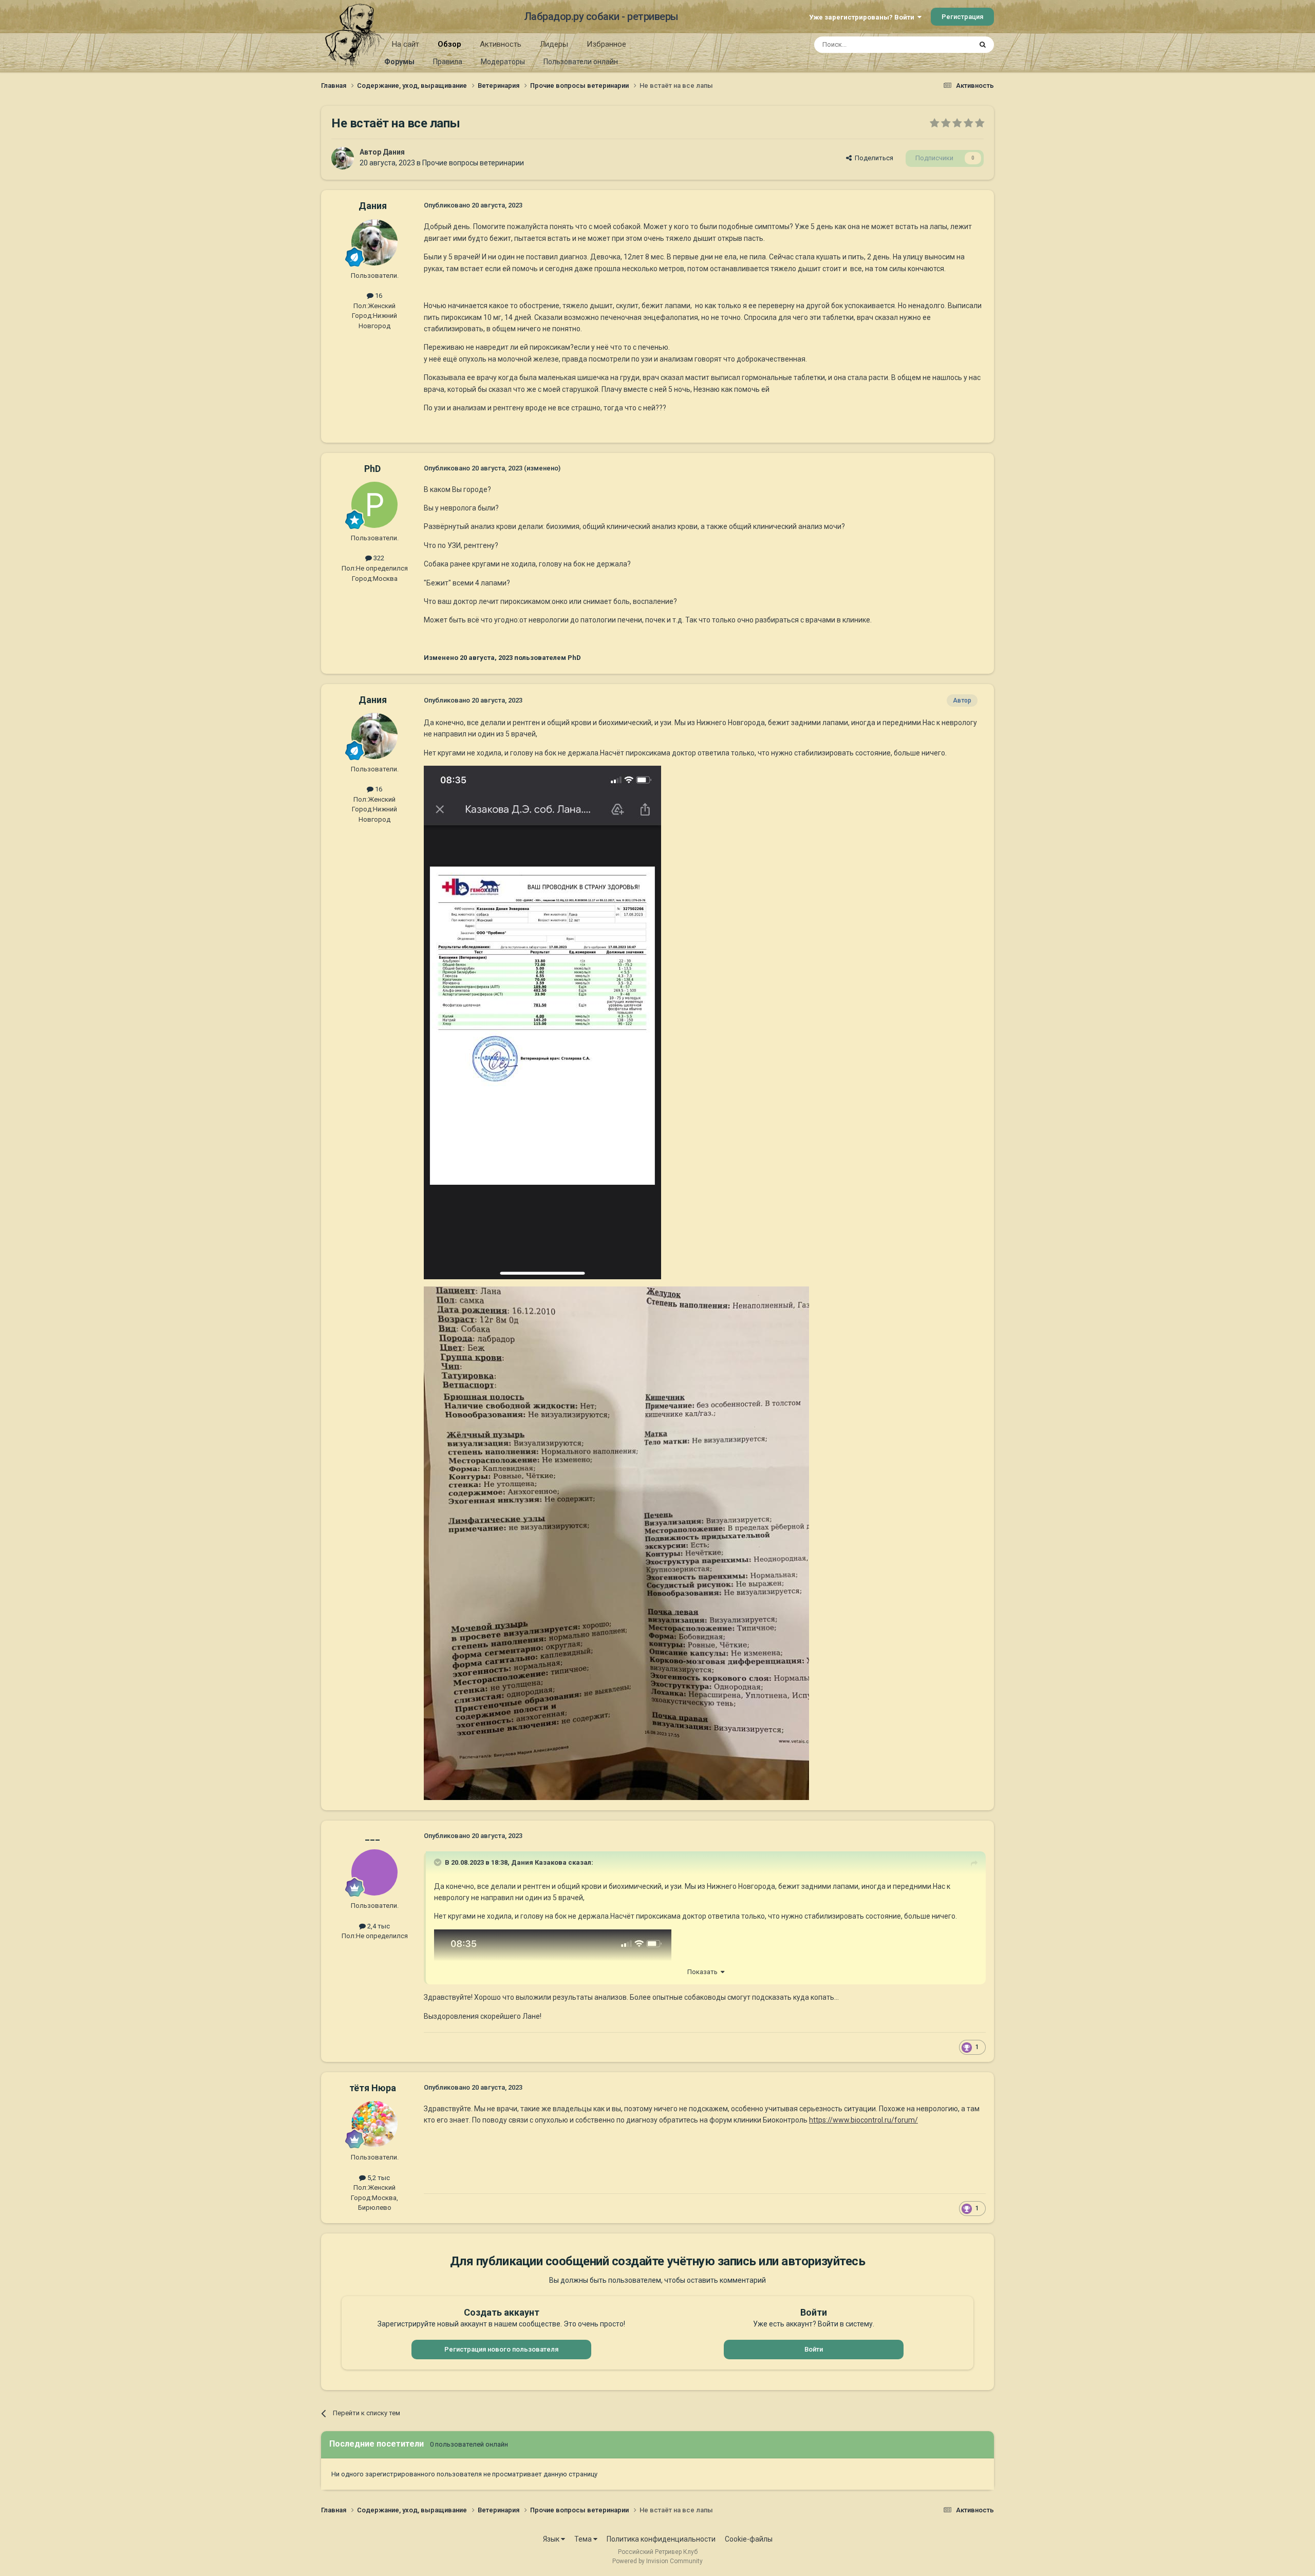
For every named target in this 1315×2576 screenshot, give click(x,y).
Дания (394, 152)
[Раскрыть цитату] (439, 1862)
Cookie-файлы (749, 2539)
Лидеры (554, 44)
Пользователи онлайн (581, 62)
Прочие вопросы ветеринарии (473, 163)
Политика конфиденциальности (661, 2539)
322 (378, 558)
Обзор (449, 44)
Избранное (606, 44)
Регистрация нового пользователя (501, 2349)
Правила (448, 62)
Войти (814, 2349)
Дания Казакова (539, 1862)
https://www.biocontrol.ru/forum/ (863, 2120)
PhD (372, 469)
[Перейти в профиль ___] (374, 1872)
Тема (584, 2539)
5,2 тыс (378, 2178)
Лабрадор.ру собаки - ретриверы (601, 16)
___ (372, 1836)
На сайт (406, 44)
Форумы (399, 62)
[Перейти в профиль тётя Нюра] (374, 2124)
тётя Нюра (373, 2088)
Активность (501, 44)
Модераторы (503, 62)
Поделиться (872, 158)
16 (378, 296)
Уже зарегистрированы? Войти (863, 17)
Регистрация (962, 17)
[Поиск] (983, 45)
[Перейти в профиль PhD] (374, 505)
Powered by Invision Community (657, 2561)
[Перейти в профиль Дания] (343, 158)
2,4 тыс (378, 1926)
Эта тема (944, 45)
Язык (552, 2539)
